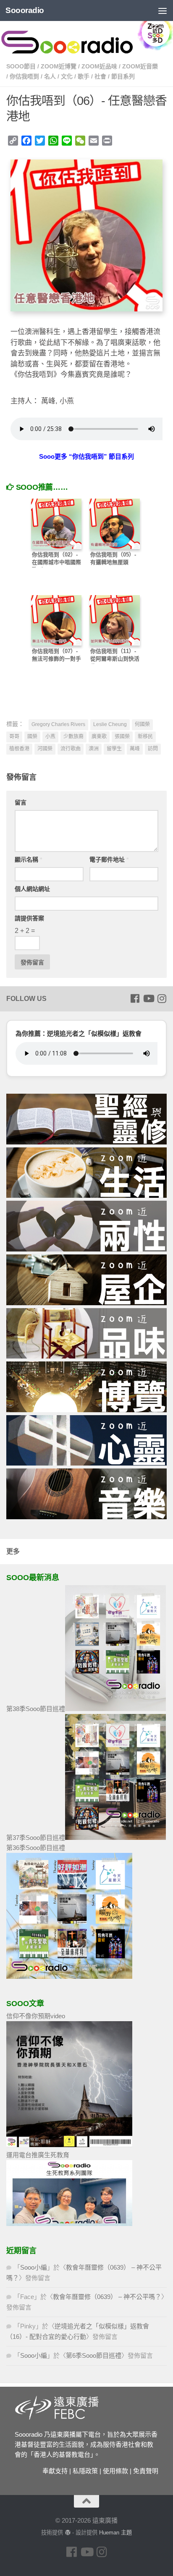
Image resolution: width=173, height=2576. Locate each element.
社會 (100, 76)
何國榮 (142, 724)
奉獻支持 (55, 2471)
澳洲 (94, 749)
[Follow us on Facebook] (135, 998)
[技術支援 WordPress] (67, 2533)
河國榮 (45, 749)
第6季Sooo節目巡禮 (94, 2355)
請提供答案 (29, 918)
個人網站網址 (32, 889)
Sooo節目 (21, 66)
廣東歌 (99, 737)
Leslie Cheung (110, 724)
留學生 (114, 749)
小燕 (50, 737)
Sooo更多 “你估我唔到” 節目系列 (86, 456)
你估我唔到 (24, 76)
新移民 (145, 737)
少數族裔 (73, 737)
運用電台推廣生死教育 (38, 2155)
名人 (50, 76)
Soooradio (25, 10)
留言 (21, 802)
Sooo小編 (34, 2267)
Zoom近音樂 (140, 66)
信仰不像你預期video (36, 2016)
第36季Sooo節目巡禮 (36, 1848)
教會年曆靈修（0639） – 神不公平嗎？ (107, 2297)
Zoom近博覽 (59, 66)
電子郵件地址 (109, 860)
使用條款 (115, 2471)
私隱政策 (85, 2471)
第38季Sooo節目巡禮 (36, 1709)
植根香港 (19, 749)
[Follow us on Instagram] (162, 998)
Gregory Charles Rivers (58, 724)
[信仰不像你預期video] (69, 2145)
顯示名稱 (28, 860)
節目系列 (123, 76)
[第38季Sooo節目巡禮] (115, 1709)
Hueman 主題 (115, 2533)
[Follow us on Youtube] (148, 998)
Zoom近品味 (99, 66)
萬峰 (135, 749)
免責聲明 (146, 2471)
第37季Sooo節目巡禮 (36, 1838)
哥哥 (14, 737)
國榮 (32, 737)
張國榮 (122, 737)
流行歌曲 (71, 749)
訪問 (153, 749)
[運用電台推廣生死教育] (69, 2224)
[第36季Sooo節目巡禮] (69, 1976)
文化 (67, 76)
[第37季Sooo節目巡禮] (115, 1838)
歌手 (84, 76)
